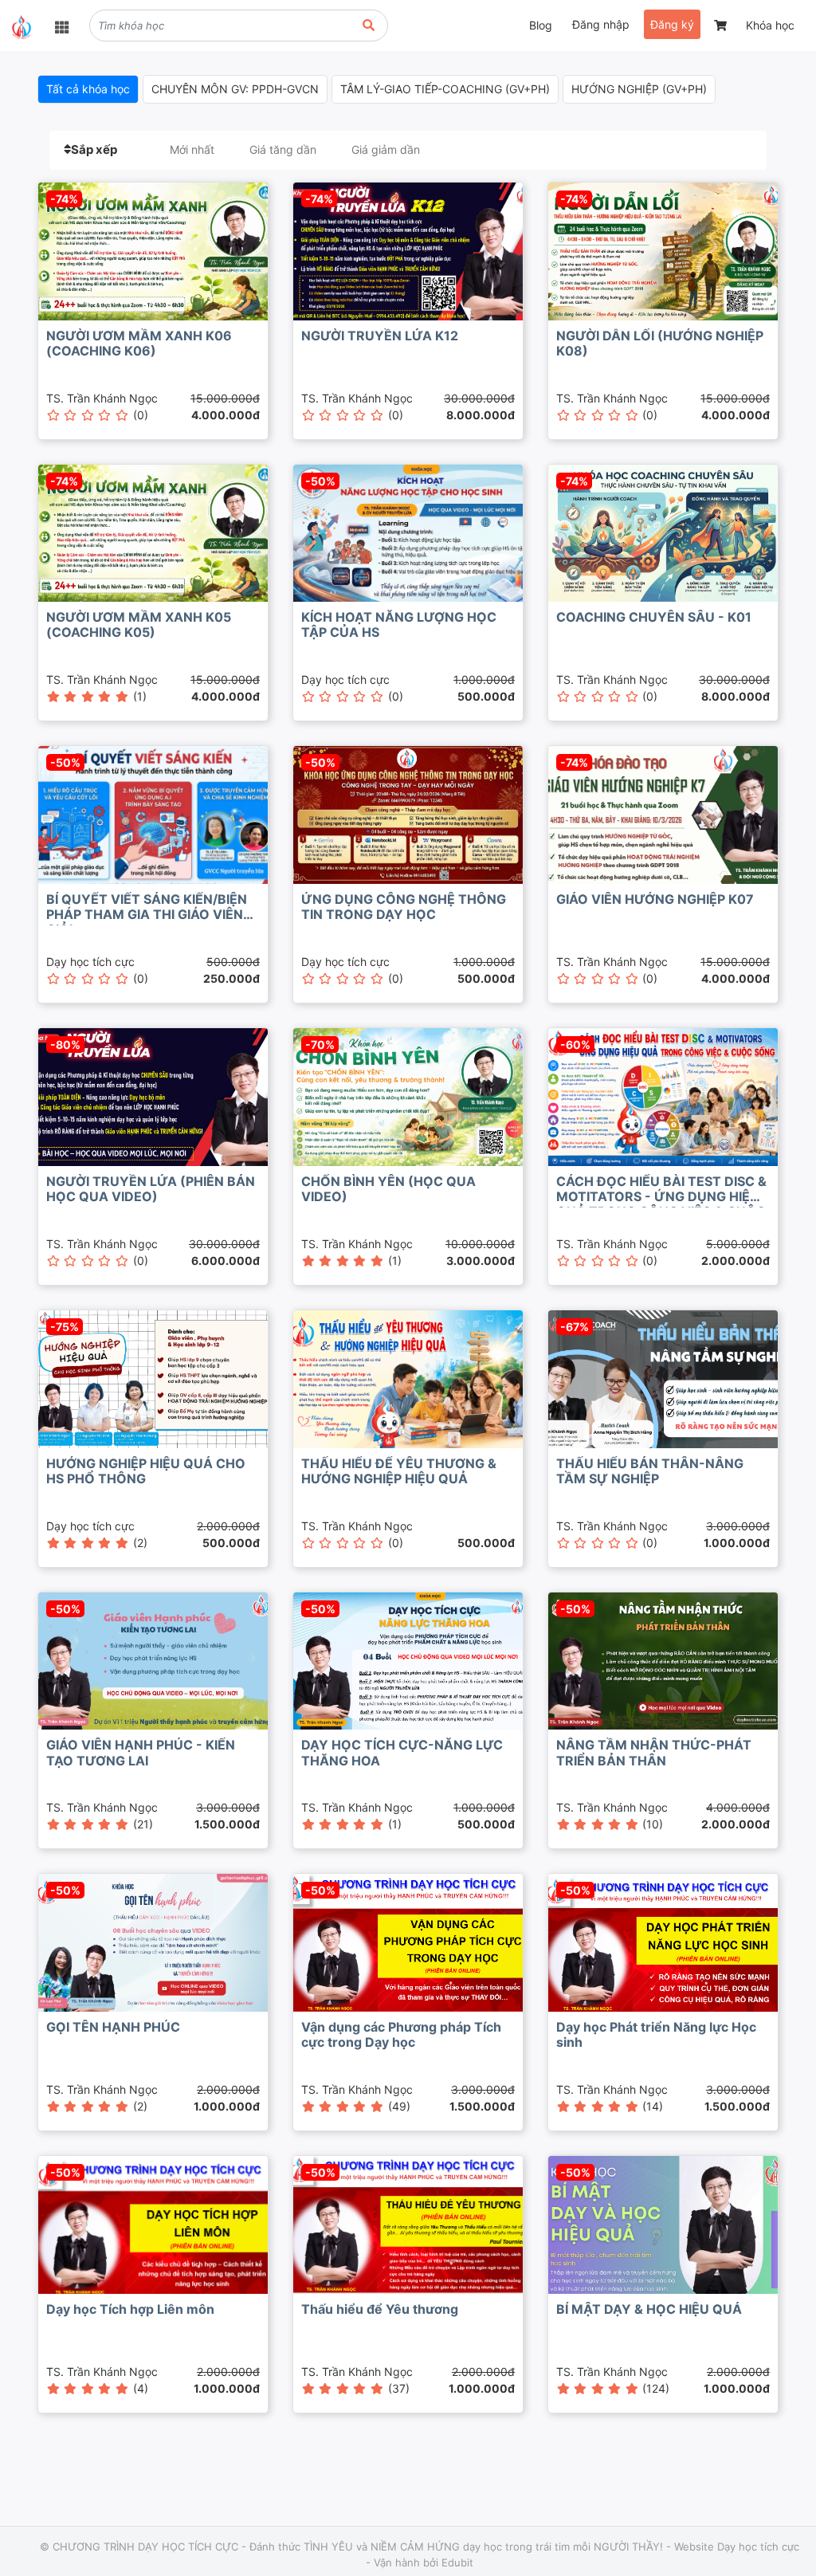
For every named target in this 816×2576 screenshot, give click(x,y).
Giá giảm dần (386, 149)
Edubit (457, 2562)
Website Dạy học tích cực (737, 2547)
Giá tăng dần (283, 149)
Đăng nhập (601, 24)
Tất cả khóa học (88, 89)
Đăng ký (672, 24)
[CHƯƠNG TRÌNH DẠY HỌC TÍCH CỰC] (22, 27)
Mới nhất (192, 149)
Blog (541, 25)
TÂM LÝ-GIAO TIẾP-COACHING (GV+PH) (445, 89)
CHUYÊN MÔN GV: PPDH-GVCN (235, 89)
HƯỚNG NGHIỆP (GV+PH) (639, 89)
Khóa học (770, 25)
